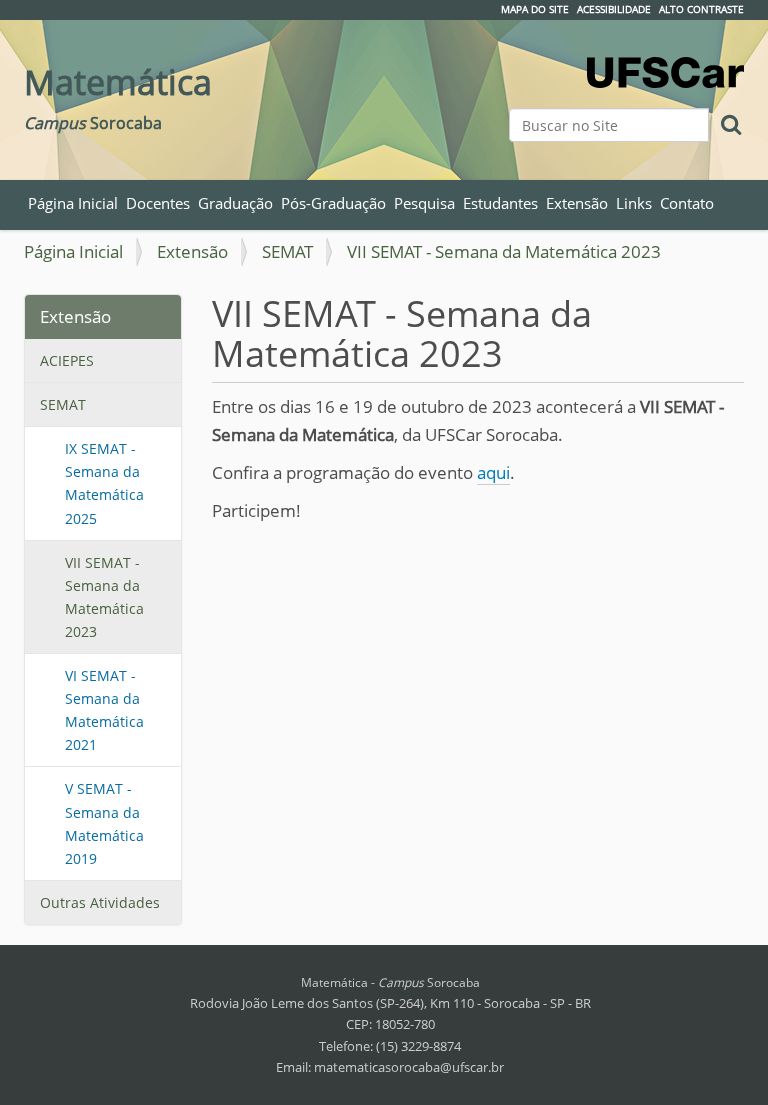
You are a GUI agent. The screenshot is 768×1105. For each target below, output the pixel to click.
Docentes (158, 203)
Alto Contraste (701, 9)
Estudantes (500, 203)
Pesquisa (424, 203)
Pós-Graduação (333, 203)
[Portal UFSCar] (665, 60)
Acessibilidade (614, 9)
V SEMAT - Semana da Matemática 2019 (104, 823)
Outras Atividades (100, 902)
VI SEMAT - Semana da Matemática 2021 (104, 710)
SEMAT (287, 251)
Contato (687, 203)
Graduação (235, 203)
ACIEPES (67, 360)
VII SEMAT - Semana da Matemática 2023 (104, 597)
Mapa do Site (535, 9)
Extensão (577, 203)
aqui (493, 472)
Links (634, 203)
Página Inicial (73, 203)
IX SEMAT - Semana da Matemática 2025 (104, 483)
